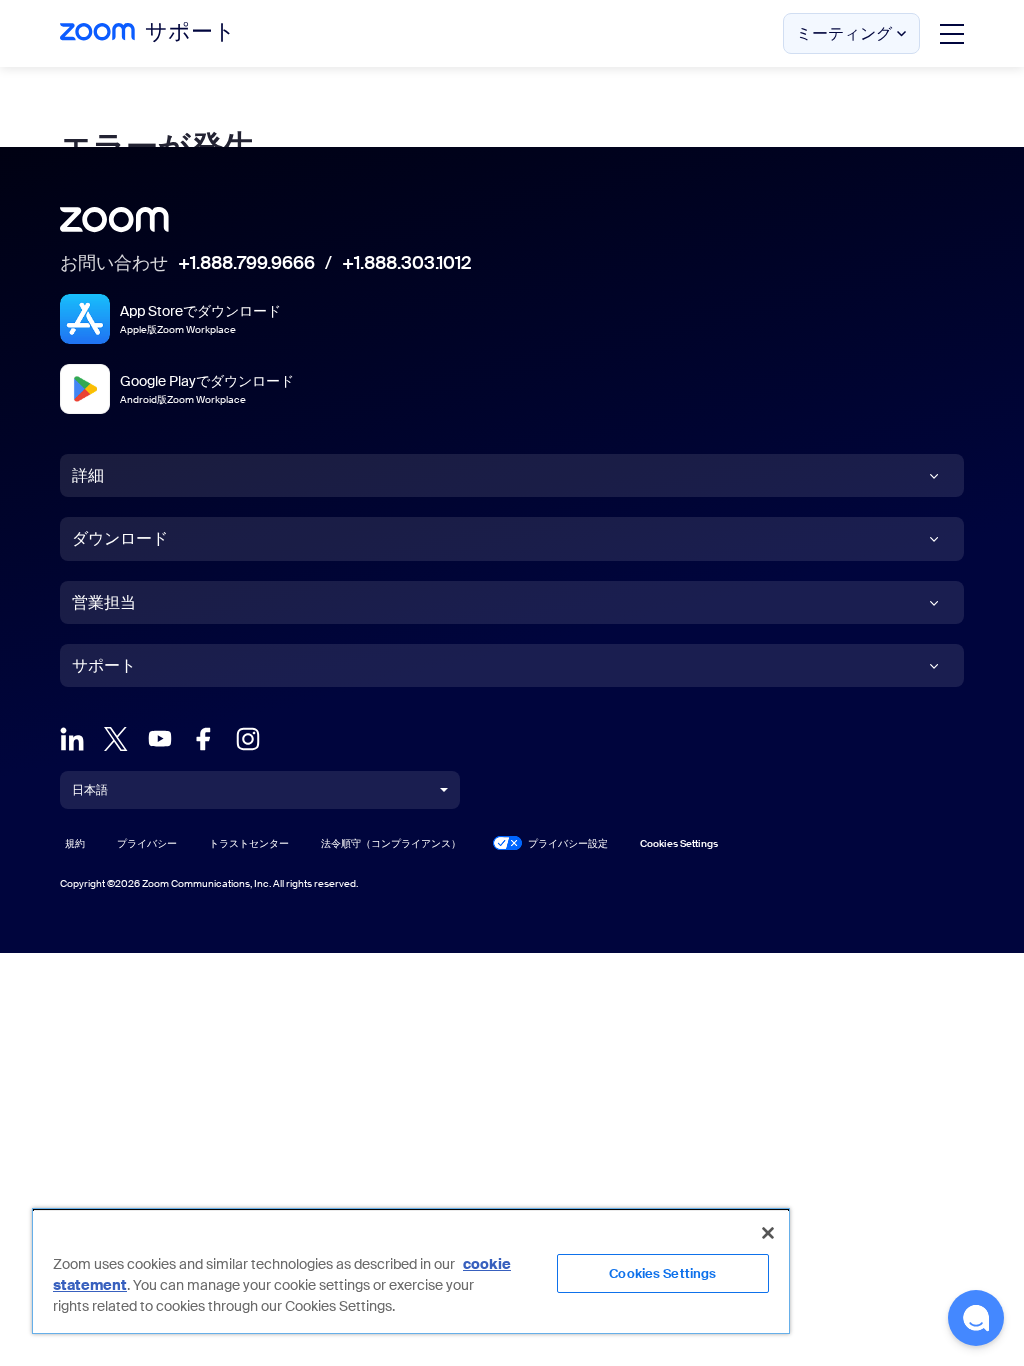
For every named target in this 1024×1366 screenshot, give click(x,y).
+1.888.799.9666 (246, 264)
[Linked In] (72, 737)
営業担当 (104, 602)
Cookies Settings (662, 1273)
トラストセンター (249, 843)
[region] (411, 1271)
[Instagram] (248, 737)
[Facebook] (204, 737)
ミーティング (844, 33)
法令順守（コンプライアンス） (391, 843)
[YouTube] (160, 737)
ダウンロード (120, 538)
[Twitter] (116, 737)
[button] (976, 1318)
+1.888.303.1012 (406, 264)
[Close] (768, 1233)
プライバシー (147, 843)
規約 (75, 843)
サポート (104, 665)
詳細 (88, 475)
